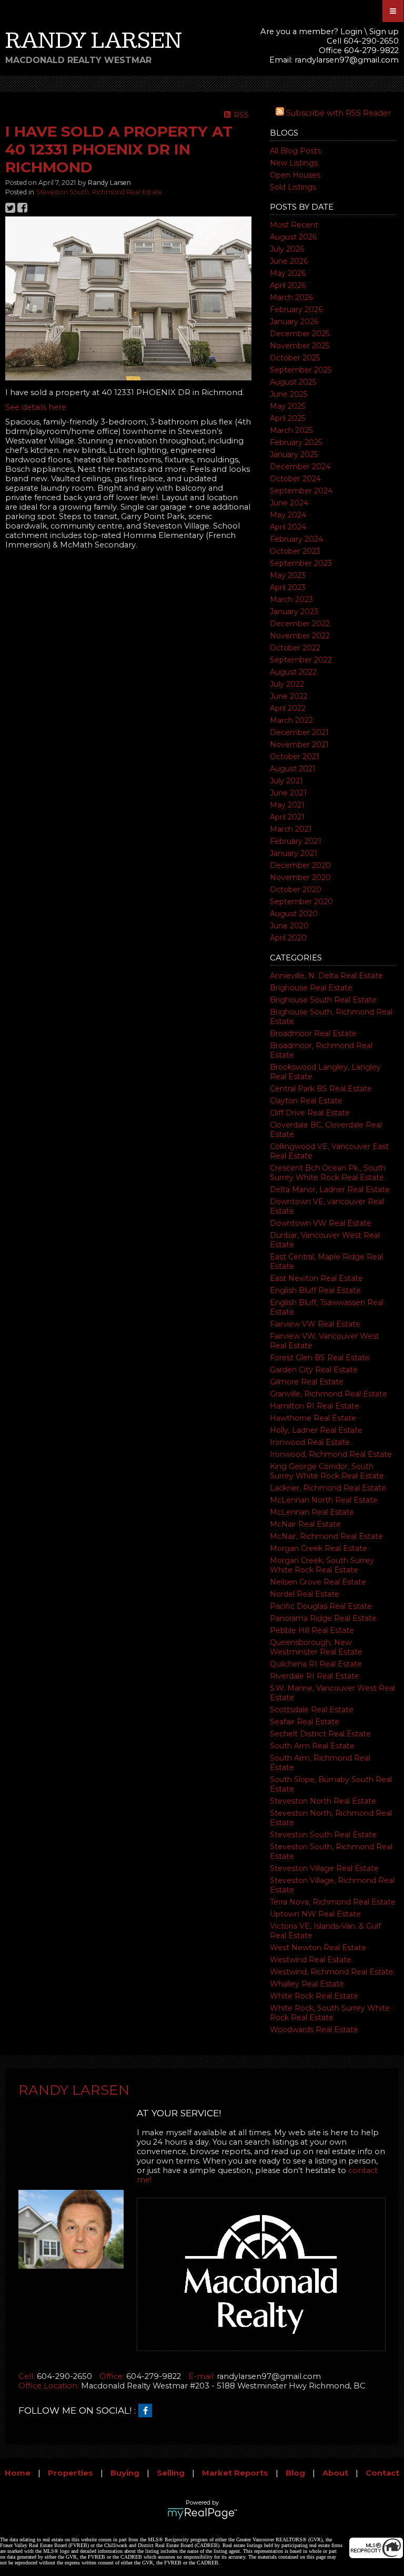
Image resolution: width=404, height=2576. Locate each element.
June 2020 (289, 926)
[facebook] (148, 2411)
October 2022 (295, 648)
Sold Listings (293, 187)
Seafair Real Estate (305, 1722)
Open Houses (295, 175)
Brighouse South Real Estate (323, 1000)
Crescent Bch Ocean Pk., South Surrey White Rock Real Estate (328, 1173)
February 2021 (296, 841)
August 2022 (293, 672)
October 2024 (295, 479)
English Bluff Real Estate (315, 1290)
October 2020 (296, 889)
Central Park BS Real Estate (321, 1089)
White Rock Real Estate (314, 1996)
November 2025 (300, 346)
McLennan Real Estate (312, 1512)
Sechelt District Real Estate (320, 1734)
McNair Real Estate (305, 1524)
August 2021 (293, 769)
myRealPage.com (202, 2513)
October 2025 (295, 358)
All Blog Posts (295, 151)
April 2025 (287, 418)
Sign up (384, 32)
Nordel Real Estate (305, 1594)
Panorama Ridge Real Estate (323, 1618)
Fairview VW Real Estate (315, 1324)
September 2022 (301, 660)
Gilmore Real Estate (307, 1382)
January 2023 (294, 612)
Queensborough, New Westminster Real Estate (316, 1647)
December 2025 (300, 334)
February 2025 (296, 442)
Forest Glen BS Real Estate (320, 1358)
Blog (295, 2473)
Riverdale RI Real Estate (315, 1676)
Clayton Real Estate (306, 1101)
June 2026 (289, 261)
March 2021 (291, 829)
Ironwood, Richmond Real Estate (331, 1454)
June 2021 (288, 793)
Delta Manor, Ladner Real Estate (330, 1189)
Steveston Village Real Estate (324, 1868)
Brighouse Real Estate (311, 988)
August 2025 (293, 382)
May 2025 (287, 406)
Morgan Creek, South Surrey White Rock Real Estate (322, 1565)
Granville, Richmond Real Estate (329, 1394)
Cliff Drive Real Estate (310, 1113)
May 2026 (288, 273)
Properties (70, 2473)
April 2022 (288, 708)
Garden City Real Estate (314, 1370)
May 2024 (288, 515)
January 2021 (294, 853)
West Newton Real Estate (318, 1948)
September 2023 (301, 563)
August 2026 (293, 237)
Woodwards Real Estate (314, 2030)
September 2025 (301, 370)
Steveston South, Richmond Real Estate (99, 192)
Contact (382, 2473)
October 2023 (295, 551)
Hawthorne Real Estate (313, 1418)
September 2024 (301, 491)
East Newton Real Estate (316, 1278)
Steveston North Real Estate (323, 1801)
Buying (125, 2473)
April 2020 (288, 938)
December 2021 (299, 732)
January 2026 (294, 322)
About (335, 2473)
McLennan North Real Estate (324, 1500)
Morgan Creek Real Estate (319, 1548)
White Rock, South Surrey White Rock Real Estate (330, 2013)
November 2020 (300, 877)
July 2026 (287, 249)
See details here (36, 407)
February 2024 (296, 539)
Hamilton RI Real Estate (315, 1406)
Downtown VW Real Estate (321, 1223)
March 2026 (291, 297)
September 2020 (301, 902)
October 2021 (295, 757)
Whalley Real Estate (307, 1984)
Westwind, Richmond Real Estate (332, 1972)
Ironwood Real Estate (310, 1442)
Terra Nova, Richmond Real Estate (333, 1902)
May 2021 (287, 805)
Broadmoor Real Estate (313, 1033)
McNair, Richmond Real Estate (326, 1536)
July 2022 (287, 684)
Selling (171, 2473)
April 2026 (288, 285)
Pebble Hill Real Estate (312, 1630)
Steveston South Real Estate (323, 1835)
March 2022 (291, 720)
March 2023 (291, 599)
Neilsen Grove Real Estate (318, 1582)
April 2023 (288, 587)
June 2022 (289, 696)
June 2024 (289, 503)
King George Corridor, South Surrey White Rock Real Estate (327, 1471)
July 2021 (286, 781)
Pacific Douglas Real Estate (321, 1606)
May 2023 (288, 575)
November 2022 (300, 636)
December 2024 (300, 467)
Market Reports (235, 2473)
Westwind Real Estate (311, 1960)
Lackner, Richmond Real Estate (328, 1488)
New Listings (294, 163)
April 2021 (287, 817)
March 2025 (291, 430)
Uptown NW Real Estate (315, 1914)
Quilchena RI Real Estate (316, 1664)
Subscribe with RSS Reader (337, 113)
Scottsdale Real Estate (312, 1710)
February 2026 (296, 309)
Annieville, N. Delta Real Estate (326, 976)
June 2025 (289, 394)
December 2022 (300, 624)
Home (18, 2473)
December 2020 (300, 865)
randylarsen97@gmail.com (347, 60)
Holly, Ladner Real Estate (316, 1430)
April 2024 (288, 527)
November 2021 (299, 744)
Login (351, 32)
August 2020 (294, 914)
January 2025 (294, 454)
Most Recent (294, 225)
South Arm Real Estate (312, 1746)
